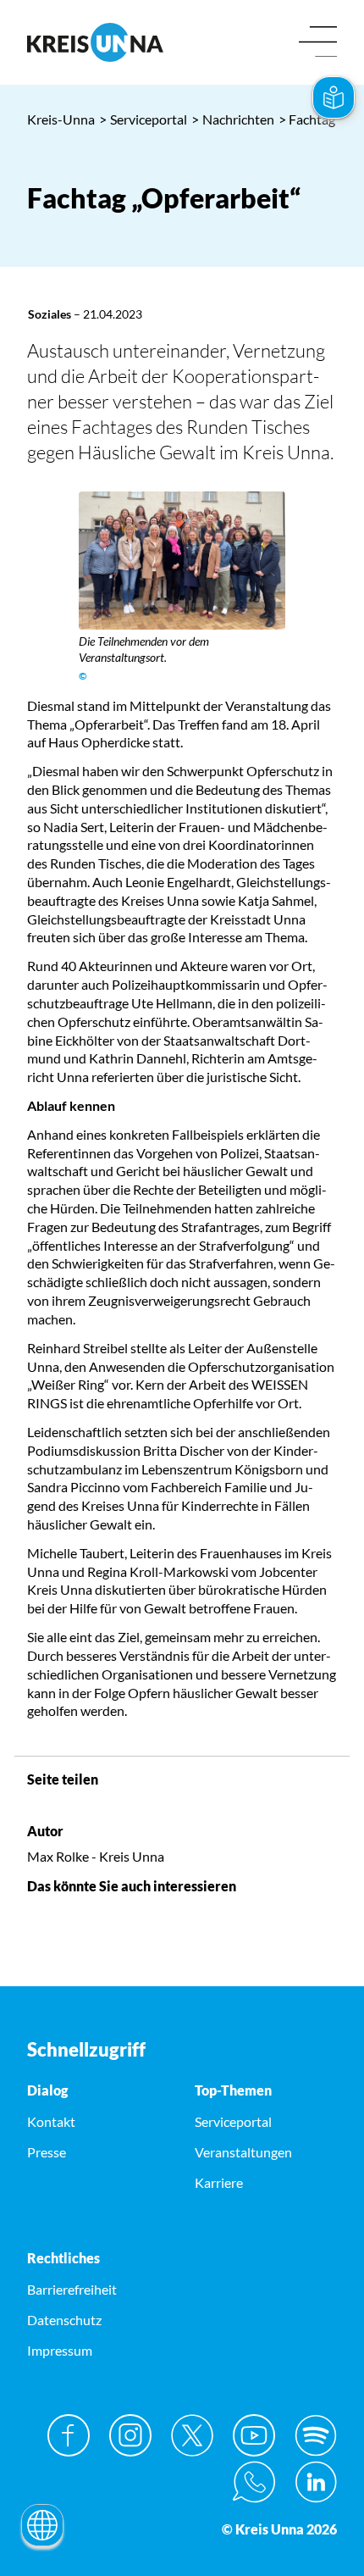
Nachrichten (233, 119)
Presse (47, 2152)
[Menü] (318, 43)
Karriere (219, 2182)
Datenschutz (64, 2320)
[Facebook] (69, 2435)
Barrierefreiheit (72, 2289)
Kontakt (51, 2121)
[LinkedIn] (316, 2482)
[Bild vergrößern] (182, 561)
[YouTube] (254, 2435)
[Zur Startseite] (98, 42)
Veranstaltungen (243, 2152)
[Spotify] (316, 2435)
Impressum (60, 2350)
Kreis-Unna (61, 119)
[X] (192, 2435)
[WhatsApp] (254, 2482)
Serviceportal (143, 119)
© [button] (83, 676)
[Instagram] (130, 2435)
